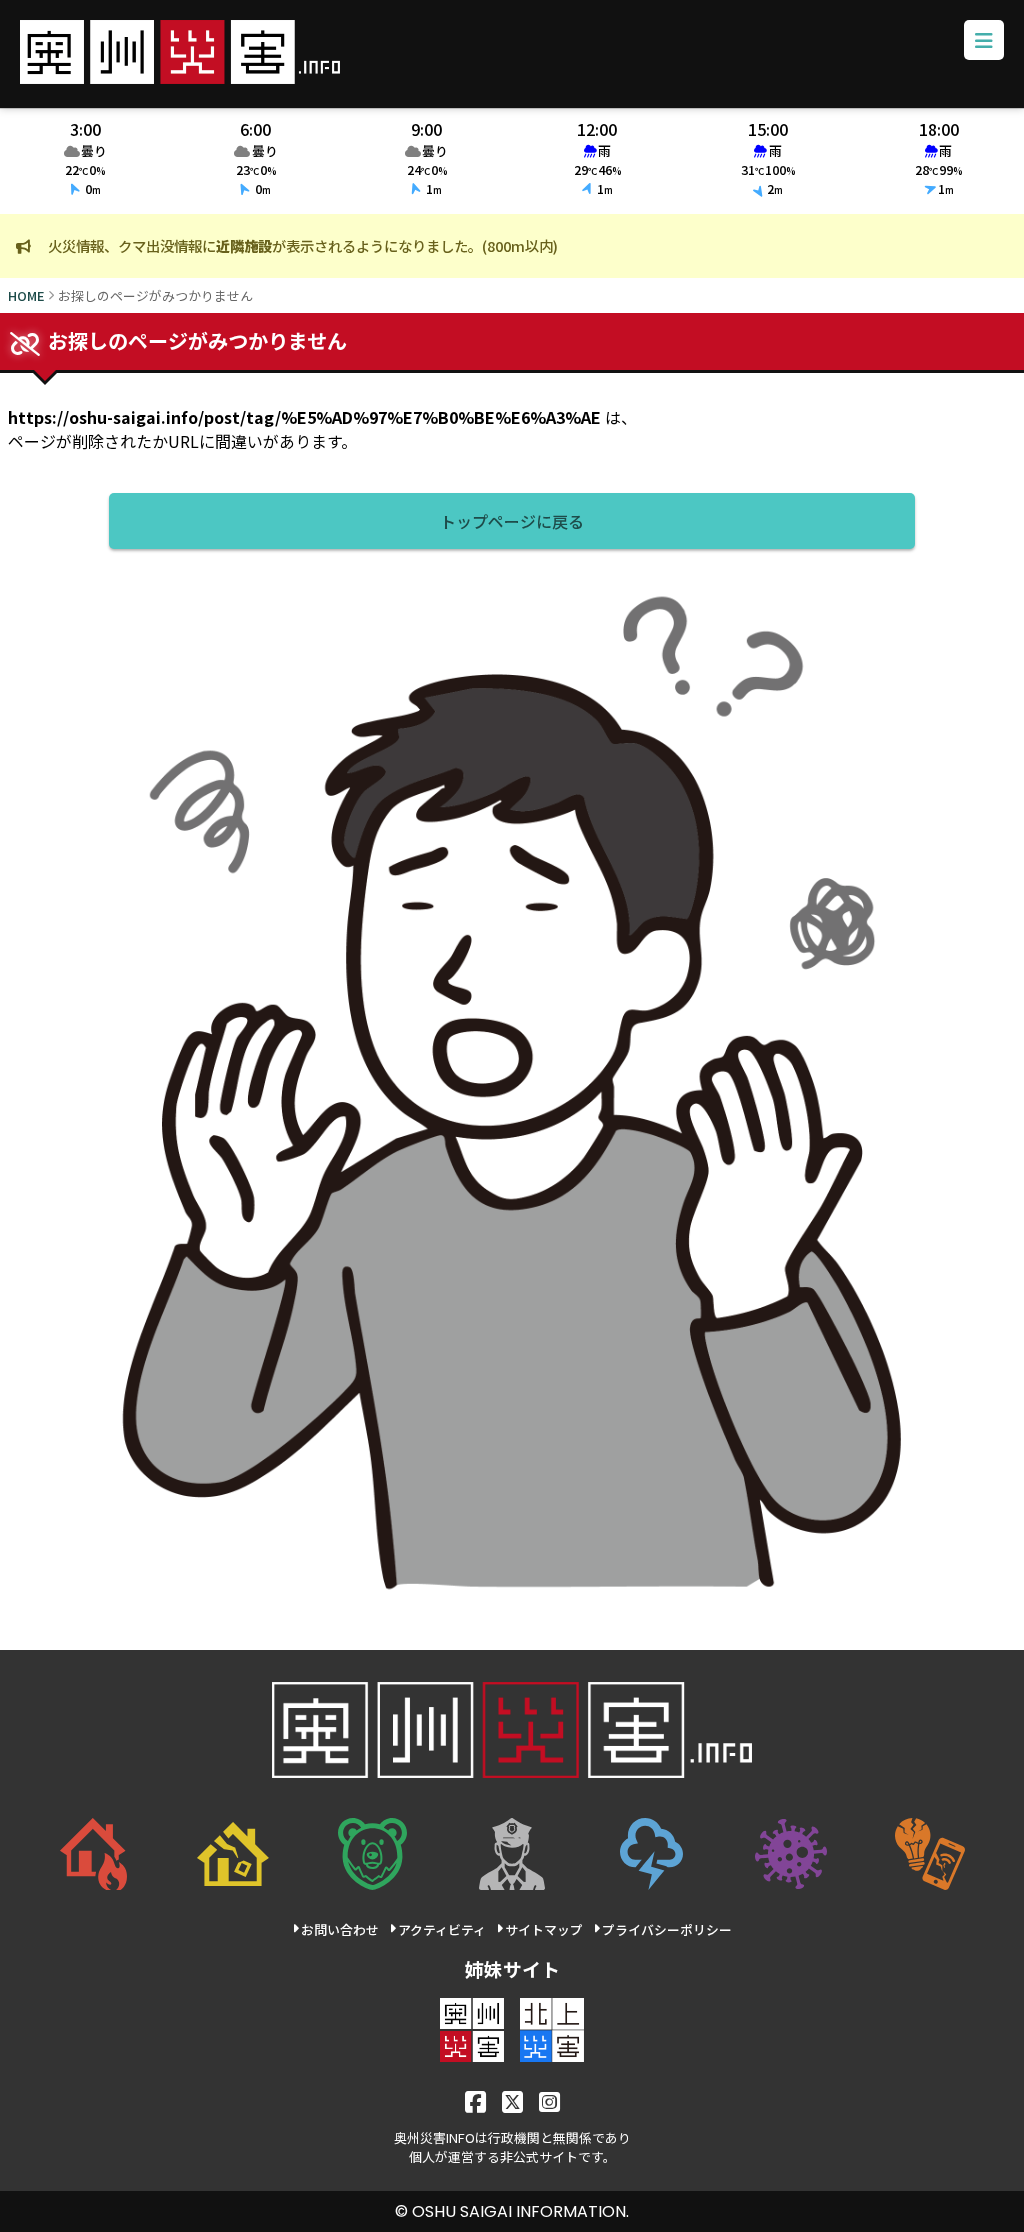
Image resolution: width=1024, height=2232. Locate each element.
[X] (512, 2100)
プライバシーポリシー (667, 1929)
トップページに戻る (512, 521)
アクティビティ (442, 1929)
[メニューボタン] (984, 40)
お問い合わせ (340, 1929)
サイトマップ (544, 1929)
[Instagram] (549, 2100)
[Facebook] (475, 2100)
